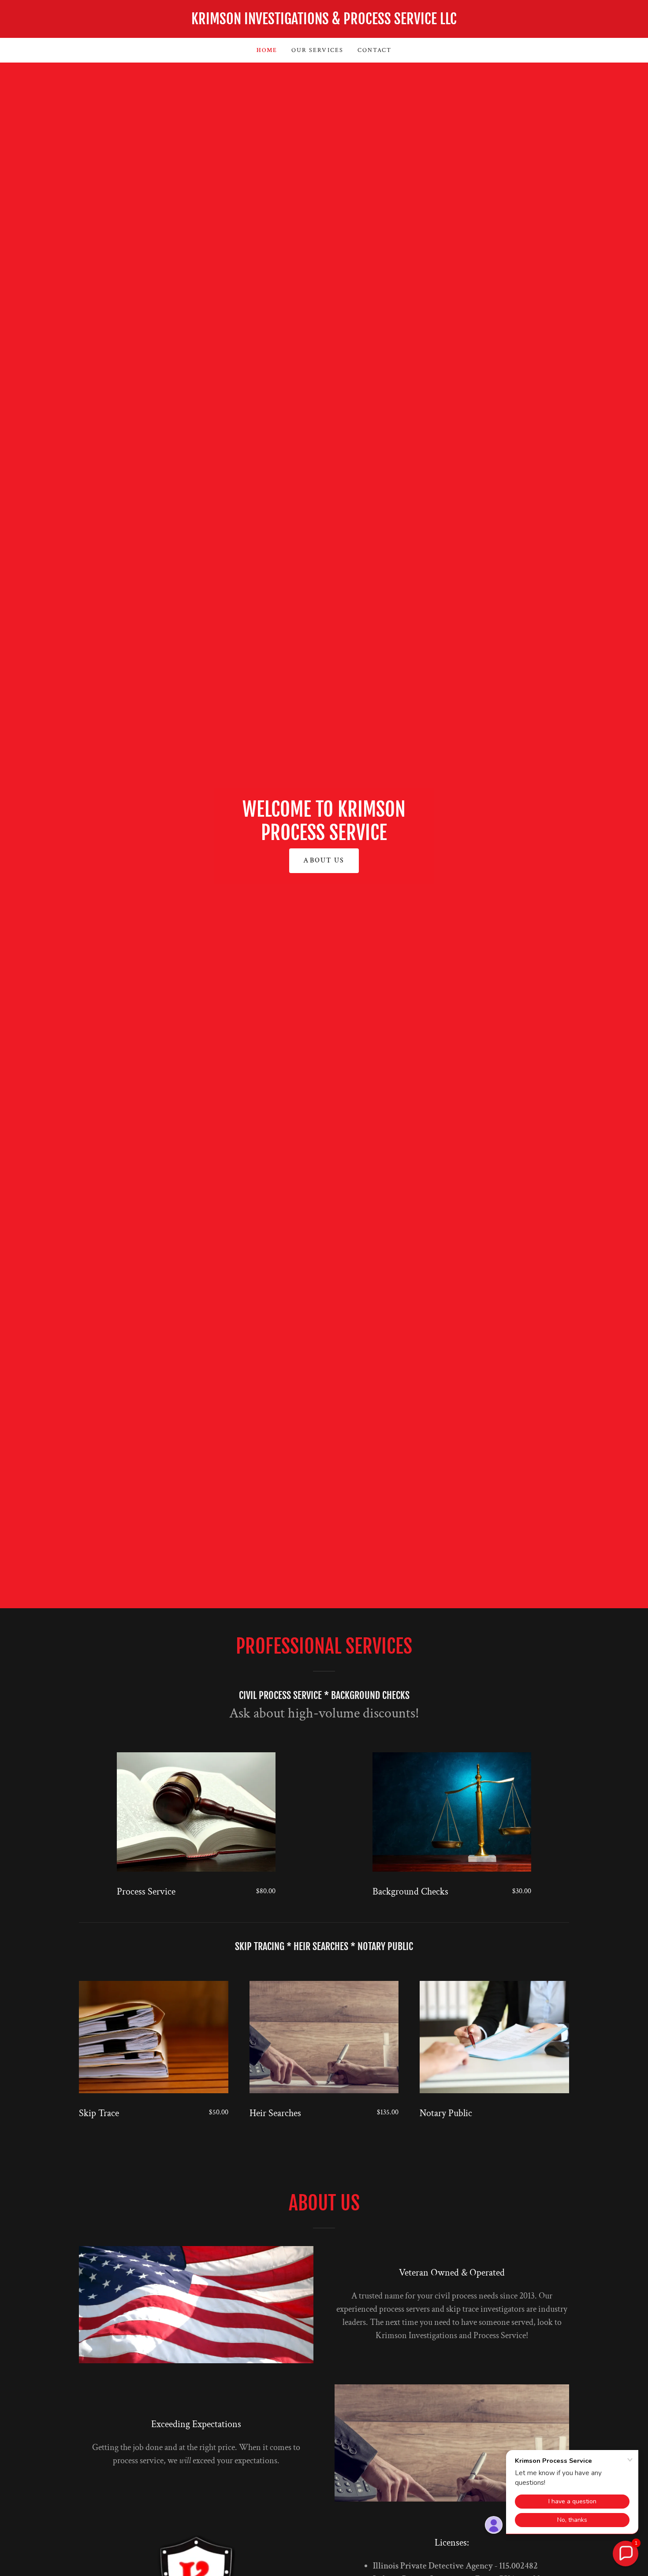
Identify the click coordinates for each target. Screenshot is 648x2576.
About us (324, 861)
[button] (626, 2554)
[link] (324, 22)
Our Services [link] (317, 50)
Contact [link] (374, 50)
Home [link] (267, 50)
